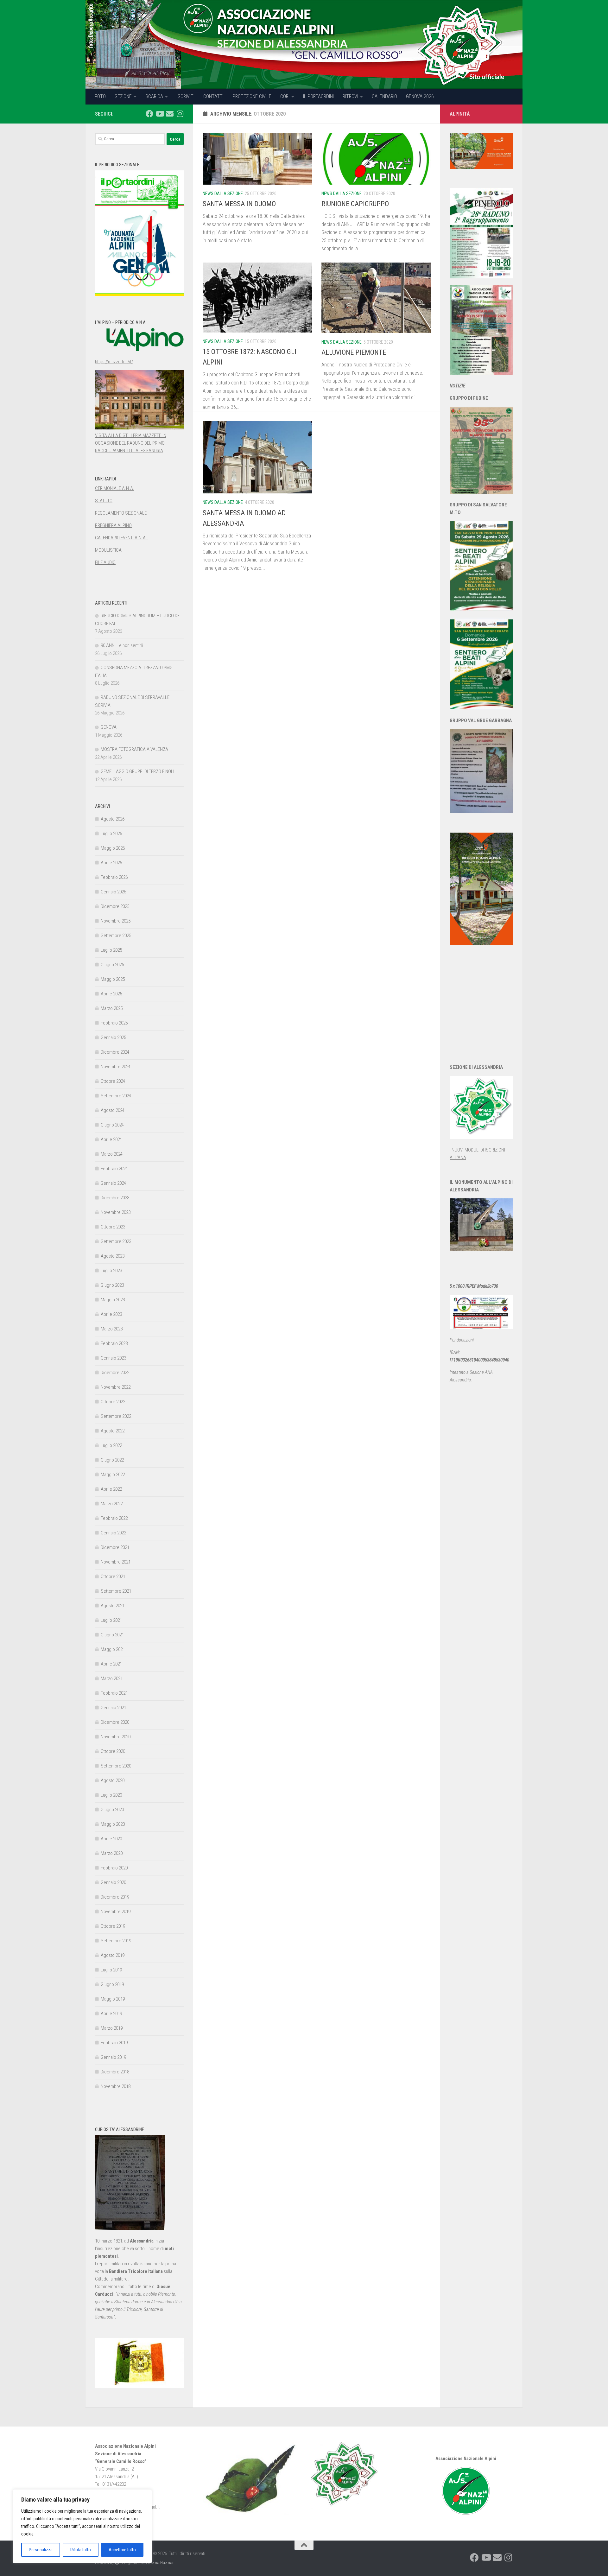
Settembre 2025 (116, 936)
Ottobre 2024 (113, 1081)
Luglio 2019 (111, 1970)
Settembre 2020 (116, 1766)
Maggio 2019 (113, 1999)
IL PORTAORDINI (318, 96)
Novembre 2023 (116, 1212)
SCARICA (154, 96)
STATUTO (104, 501)
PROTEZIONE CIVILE (252, 96)
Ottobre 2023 (113, 1227)
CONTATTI (213, 96)
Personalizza (41, 2550)
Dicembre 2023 (115, 1198)
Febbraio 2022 (114, 1518)
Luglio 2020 (111, 1795)
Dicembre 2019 (115, 1897)
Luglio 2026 (111, 834)
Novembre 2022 (116, 1387)
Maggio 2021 (113, 1649)
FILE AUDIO (105, 562)
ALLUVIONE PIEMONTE (354, 352)
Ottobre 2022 (113, 1402)
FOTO (100, 96)
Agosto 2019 (113, 1955)
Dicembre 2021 (115, 1547)
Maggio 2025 (113, 979)
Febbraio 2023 (114, 1343)
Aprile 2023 (111, 1314)
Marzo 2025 (112, 1008)
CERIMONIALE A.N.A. (115, 488)
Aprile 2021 (111, 1664)
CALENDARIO (384, 96)
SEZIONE (123, 96)
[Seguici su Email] (170, 114)
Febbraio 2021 (114, 1693)
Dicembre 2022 (115, 1373)
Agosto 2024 (113, 1110)
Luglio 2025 (111, 950)
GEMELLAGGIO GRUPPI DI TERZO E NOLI (137, 771)
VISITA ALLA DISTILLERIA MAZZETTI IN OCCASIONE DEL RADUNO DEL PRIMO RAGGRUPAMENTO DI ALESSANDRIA (131, 443)
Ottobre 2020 (113, 1751)
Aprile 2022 (111, 1489)
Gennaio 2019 (113, 2057)
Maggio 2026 (113, 848)
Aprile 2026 (111, 863)
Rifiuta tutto (81, 2550)
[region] (82, 2526)
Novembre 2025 (116, 921)
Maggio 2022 (113, 1475)
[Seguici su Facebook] (149, 114)
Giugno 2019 (112, 1984)
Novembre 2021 (116, 1562)
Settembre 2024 (116, 1096)
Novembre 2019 (116, 1912)
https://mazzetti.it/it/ (114, 362)
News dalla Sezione (223, 194)
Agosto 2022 (113, 1431)
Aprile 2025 (111, 994)
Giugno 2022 (112, 1460)
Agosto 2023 (113, 1256)
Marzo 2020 (112, 1853)
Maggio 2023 (113, 1300)
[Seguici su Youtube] (160, 114)
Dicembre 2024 (115, 1052)
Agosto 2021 (113, 1606)
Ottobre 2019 (113, 1926)
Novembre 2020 (116, 1737)
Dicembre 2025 (115, 906)
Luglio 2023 (111, 1271)
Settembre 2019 (116, 1941)
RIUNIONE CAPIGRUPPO (355, 204)
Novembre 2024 (116, 1067)
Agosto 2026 (113, 819)
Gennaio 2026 (113, 892)
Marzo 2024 (112, 1154)
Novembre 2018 (116, 2086)
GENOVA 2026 (420, 96)
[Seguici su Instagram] (180, 114)
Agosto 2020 (113, 1780)
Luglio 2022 (111, 1445)
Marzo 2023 (112, 1329)
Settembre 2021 (116, 1591)
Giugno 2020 (112, 1810)
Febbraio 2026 (114, 877)
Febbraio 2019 (114, 2043)
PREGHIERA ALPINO (113, 525)
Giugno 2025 (112, 965)
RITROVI (350, 96)
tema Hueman (163, 2563)
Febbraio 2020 (114, 1868)
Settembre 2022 (116, 1416)
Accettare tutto (122, 2550)
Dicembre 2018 (115, 2072)
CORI (285, 96)
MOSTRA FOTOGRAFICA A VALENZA (134, 749)
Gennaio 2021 (113, 1708)
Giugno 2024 (112, 1125)
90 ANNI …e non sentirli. (123, 645)
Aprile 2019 (111, 2014)
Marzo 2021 (112, 1678)
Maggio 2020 (113, 1824)
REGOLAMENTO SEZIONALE (121, 513)
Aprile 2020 (111, 1839)
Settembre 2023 (116, 1241)
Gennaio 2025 (113, 1037)
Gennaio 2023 (113, 1358)
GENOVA (109, 727)
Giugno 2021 (112, 1635)
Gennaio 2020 (113, 1882)
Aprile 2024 (111, 1139)
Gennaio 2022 (113, 1533)
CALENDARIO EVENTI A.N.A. (121, 538)
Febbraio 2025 (114, 1023)
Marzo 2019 (112, 2028)
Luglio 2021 (111, 1620)
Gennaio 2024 (113, 1183)
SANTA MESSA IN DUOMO (239, 204)
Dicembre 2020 (115, 1722)
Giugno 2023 (112, 1285)
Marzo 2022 (112, 1504)
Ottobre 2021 (113, 1577)
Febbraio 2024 (114, 1169)
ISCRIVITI (186, 96)
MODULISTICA (108, 550)
